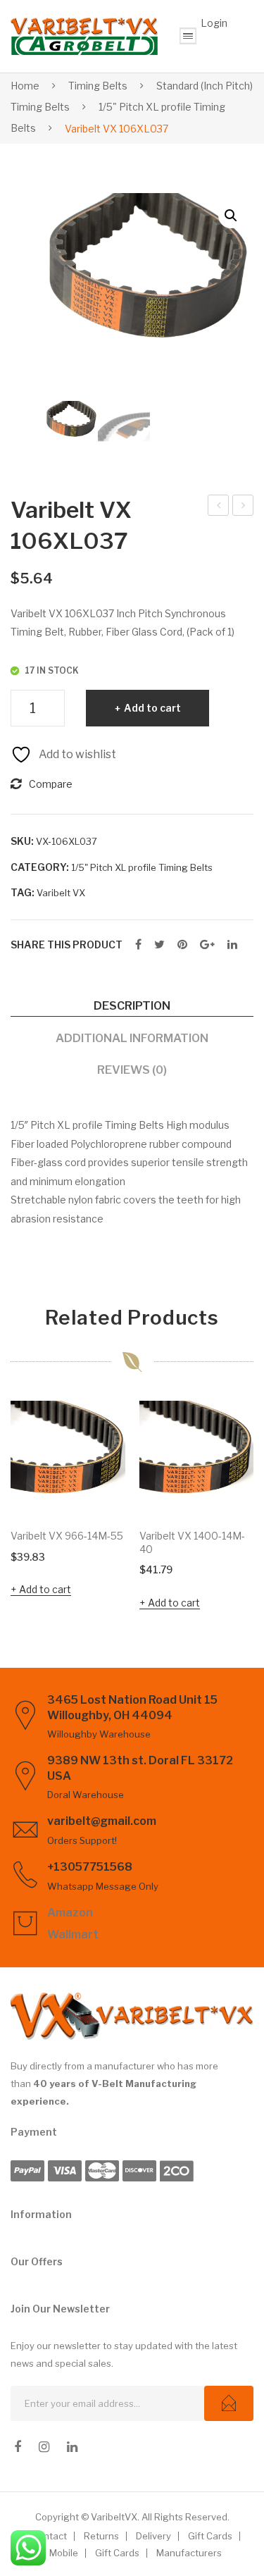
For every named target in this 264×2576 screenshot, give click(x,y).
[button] (231, 216)
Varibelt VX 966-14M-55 (67, 1536)
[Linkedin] (72, 2447)
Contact (49, 2536)
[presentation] (25, 1508)
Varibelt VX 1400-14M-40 (192, 1542)
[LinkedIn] (232, 945)
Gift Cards (210, 2536)
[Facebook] (138, 945)
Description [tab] (132, 1005)
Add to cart (152, 708)
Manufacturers (189, 2553)
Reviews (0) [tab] (132, 1070)
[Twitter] (159, 945)
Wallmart (73, 1934)
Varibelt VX (61, 893)
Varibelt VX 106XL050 (243, 507)
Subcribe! (229, 2403)
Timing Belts (98, 86)
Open (188, 36)
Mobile (64, 2553)
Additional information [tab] (132, 1038)
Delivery (153, 2536)
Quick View (108, 1498)
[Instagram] (44, 2447)
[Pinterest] (182, 945)
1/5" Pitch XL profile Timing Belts (142, 867)
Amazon (70, 1913)
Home (25, 86)
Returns (101, 2536)
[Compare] (108, 1451)
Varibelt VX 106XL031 (219, 507)
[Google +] (207, 945)
